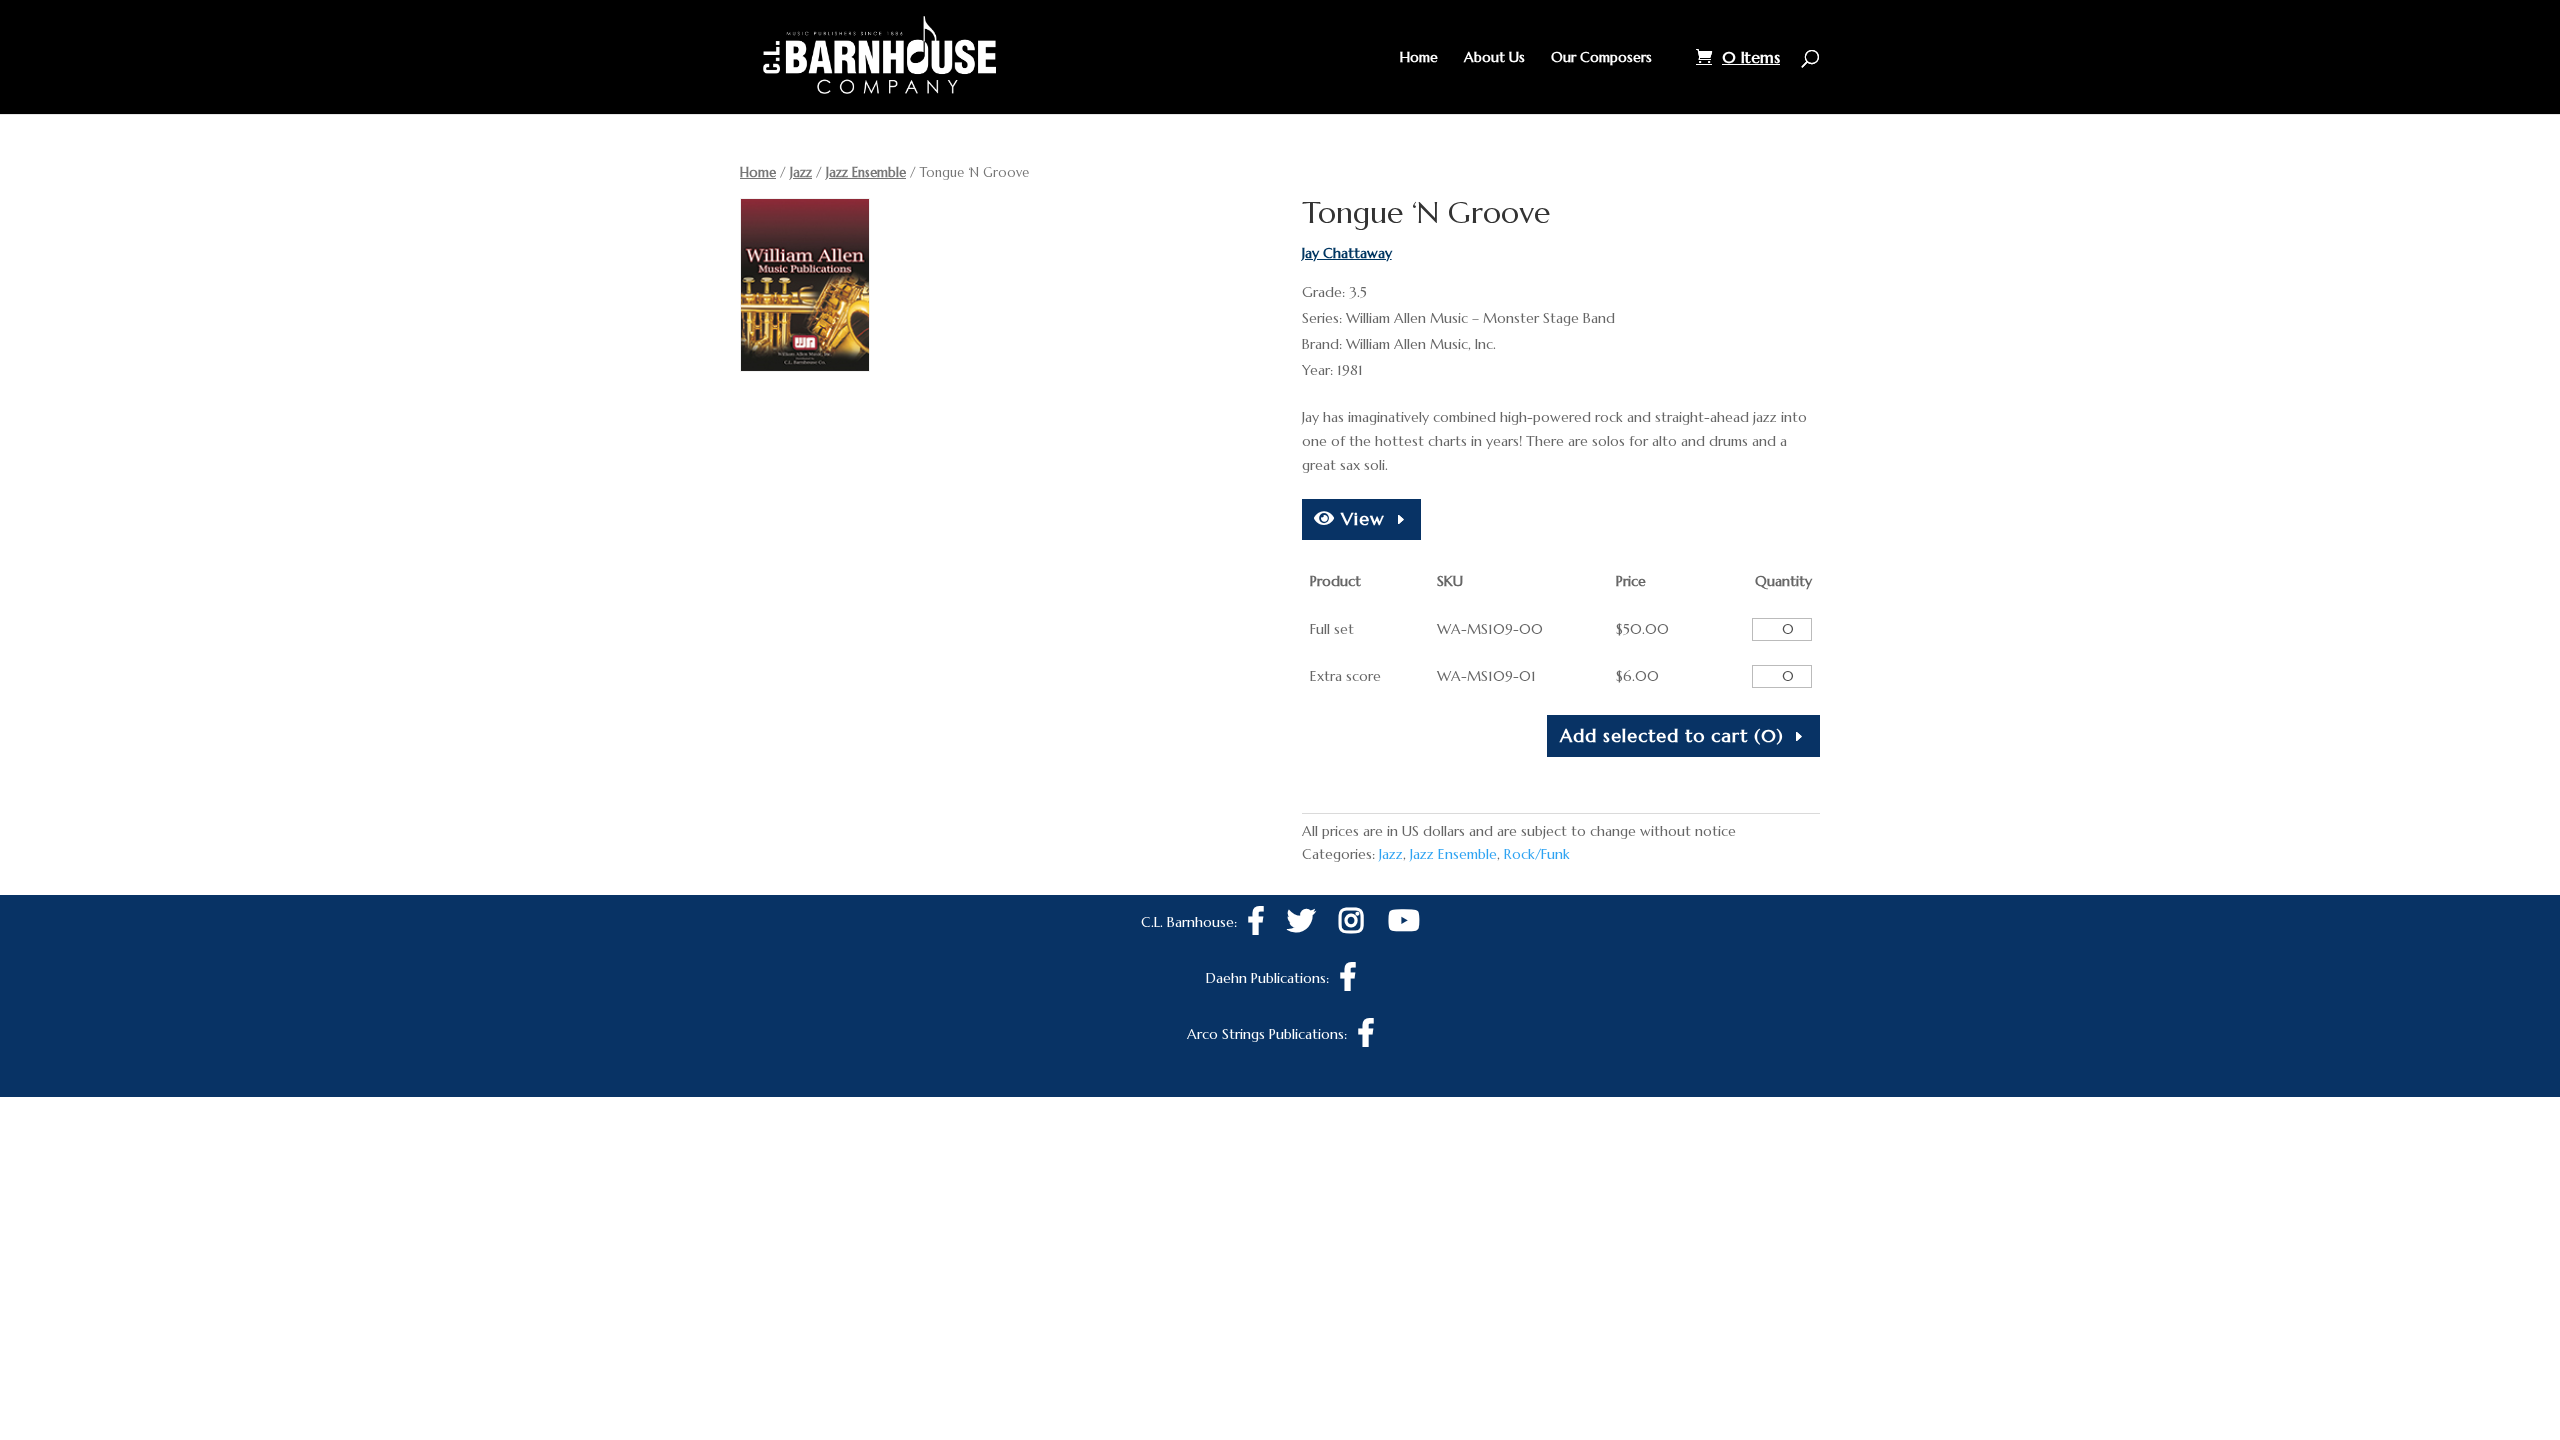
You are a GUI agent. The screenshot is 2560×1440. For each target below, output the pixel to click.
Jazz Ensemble (866, 172)
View (1360, 518)
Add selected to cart (1672, 735)
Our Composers (1601, 58)
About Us (1494, 58)
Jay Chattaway (1347, 253)
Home (1419, 58)
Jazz (801, 172)
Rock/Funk (1537, 854)
